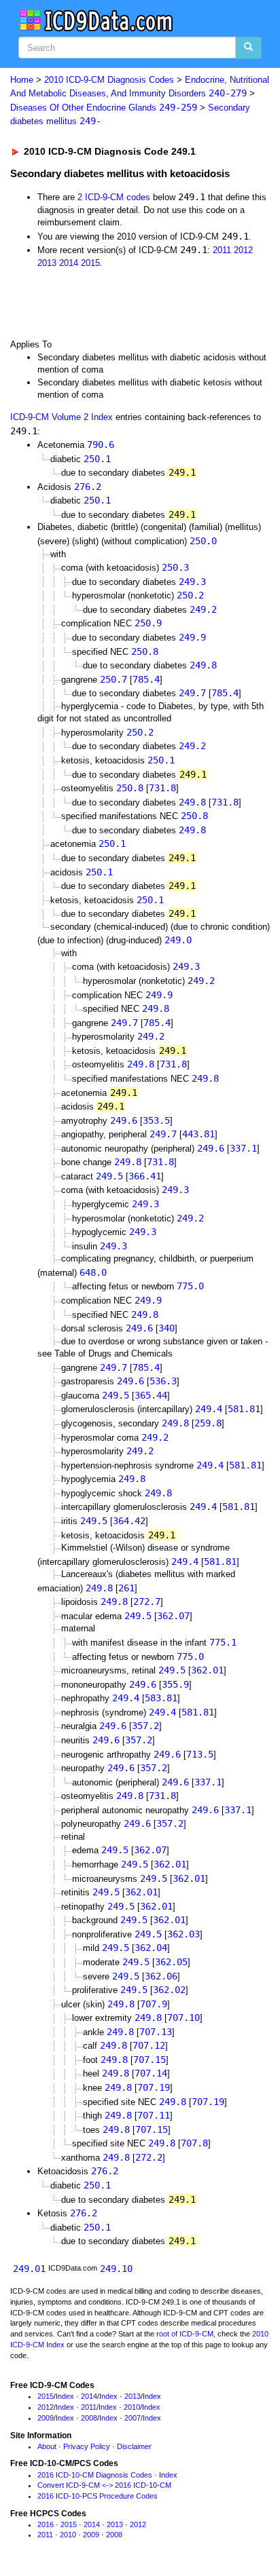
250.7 (113, 679)
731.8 (162, 788)
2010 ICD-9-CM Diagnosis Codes (109, 80)
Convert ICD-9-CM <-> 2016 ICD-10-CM (104, 2485)
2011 (222, 250)
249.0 (178, 940)
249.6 (124, 1120)
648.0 (93, 1272)
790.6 (101, 444)
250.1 (97, 459)
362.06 (161, 1976)
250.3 (175, 567)
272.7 (147, 1602)
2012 (243, 250)
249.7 (192, 693)
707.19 (154, 2087)
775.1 (223, 1642)
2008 (89, 2418)
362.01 (207, 1670)
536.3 (163, 1381)
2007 (133, 2418)
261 (126, 1588)
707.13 (156, 2032)
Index (65, 2396)
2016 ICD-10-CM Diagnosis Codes (95, 2475)
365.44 (151, 1395)
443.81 (198, 1134)
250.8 (145, 651)
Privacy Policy (87, 2446)
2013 (47, 263)
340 (167, 1328)
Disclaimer (134, 2446)
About (47, 2446)
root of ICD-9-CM (185, 2334)
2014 (69, 263)
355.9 (175, 1684)
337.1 (243, 1148)
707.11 (154, 2115)
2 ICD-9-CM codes (114, 197)
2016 (46, 2524)
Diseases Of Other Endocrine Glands (104, 108)
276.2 (88, 487)
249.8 (203, 665)
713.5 (200, 1754)
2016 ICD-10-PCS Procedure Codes (98, 2496)
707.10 (183, 2018)
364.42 (129, 1521)
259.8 (208, 1423)
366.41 (145, 1176)
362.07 (173, 1616)
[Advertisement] (109, 303)
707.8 (194, 2143)
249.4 (209, 1409)
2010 (132, 2407)
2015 (90, 263)
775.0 (190, 1286)
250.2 (190, 595)
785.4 (146, 679)
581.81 (244, 1409)
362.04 (151, 1948)
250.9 (148, 623)
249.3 (192, 582)
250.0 (203, 541)
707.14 (151, 2073)
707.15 (150, 2060)
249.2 (203, 609)
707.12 (149, 2045)
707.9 (154, 2004)
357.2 (145, 1726)
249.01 (29, 2269)
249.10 (116, 2269)
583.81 (161, 1698)
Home (22, 80)
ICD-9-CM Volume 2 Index (62, 417)
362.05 (171, 1962)
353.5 (156, 1120)
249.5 (109, 1176)
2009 (46, 2418)
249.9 (192, 637)
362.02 (169, 1990)
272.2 (149, 2157)
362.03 (183, 1934)
